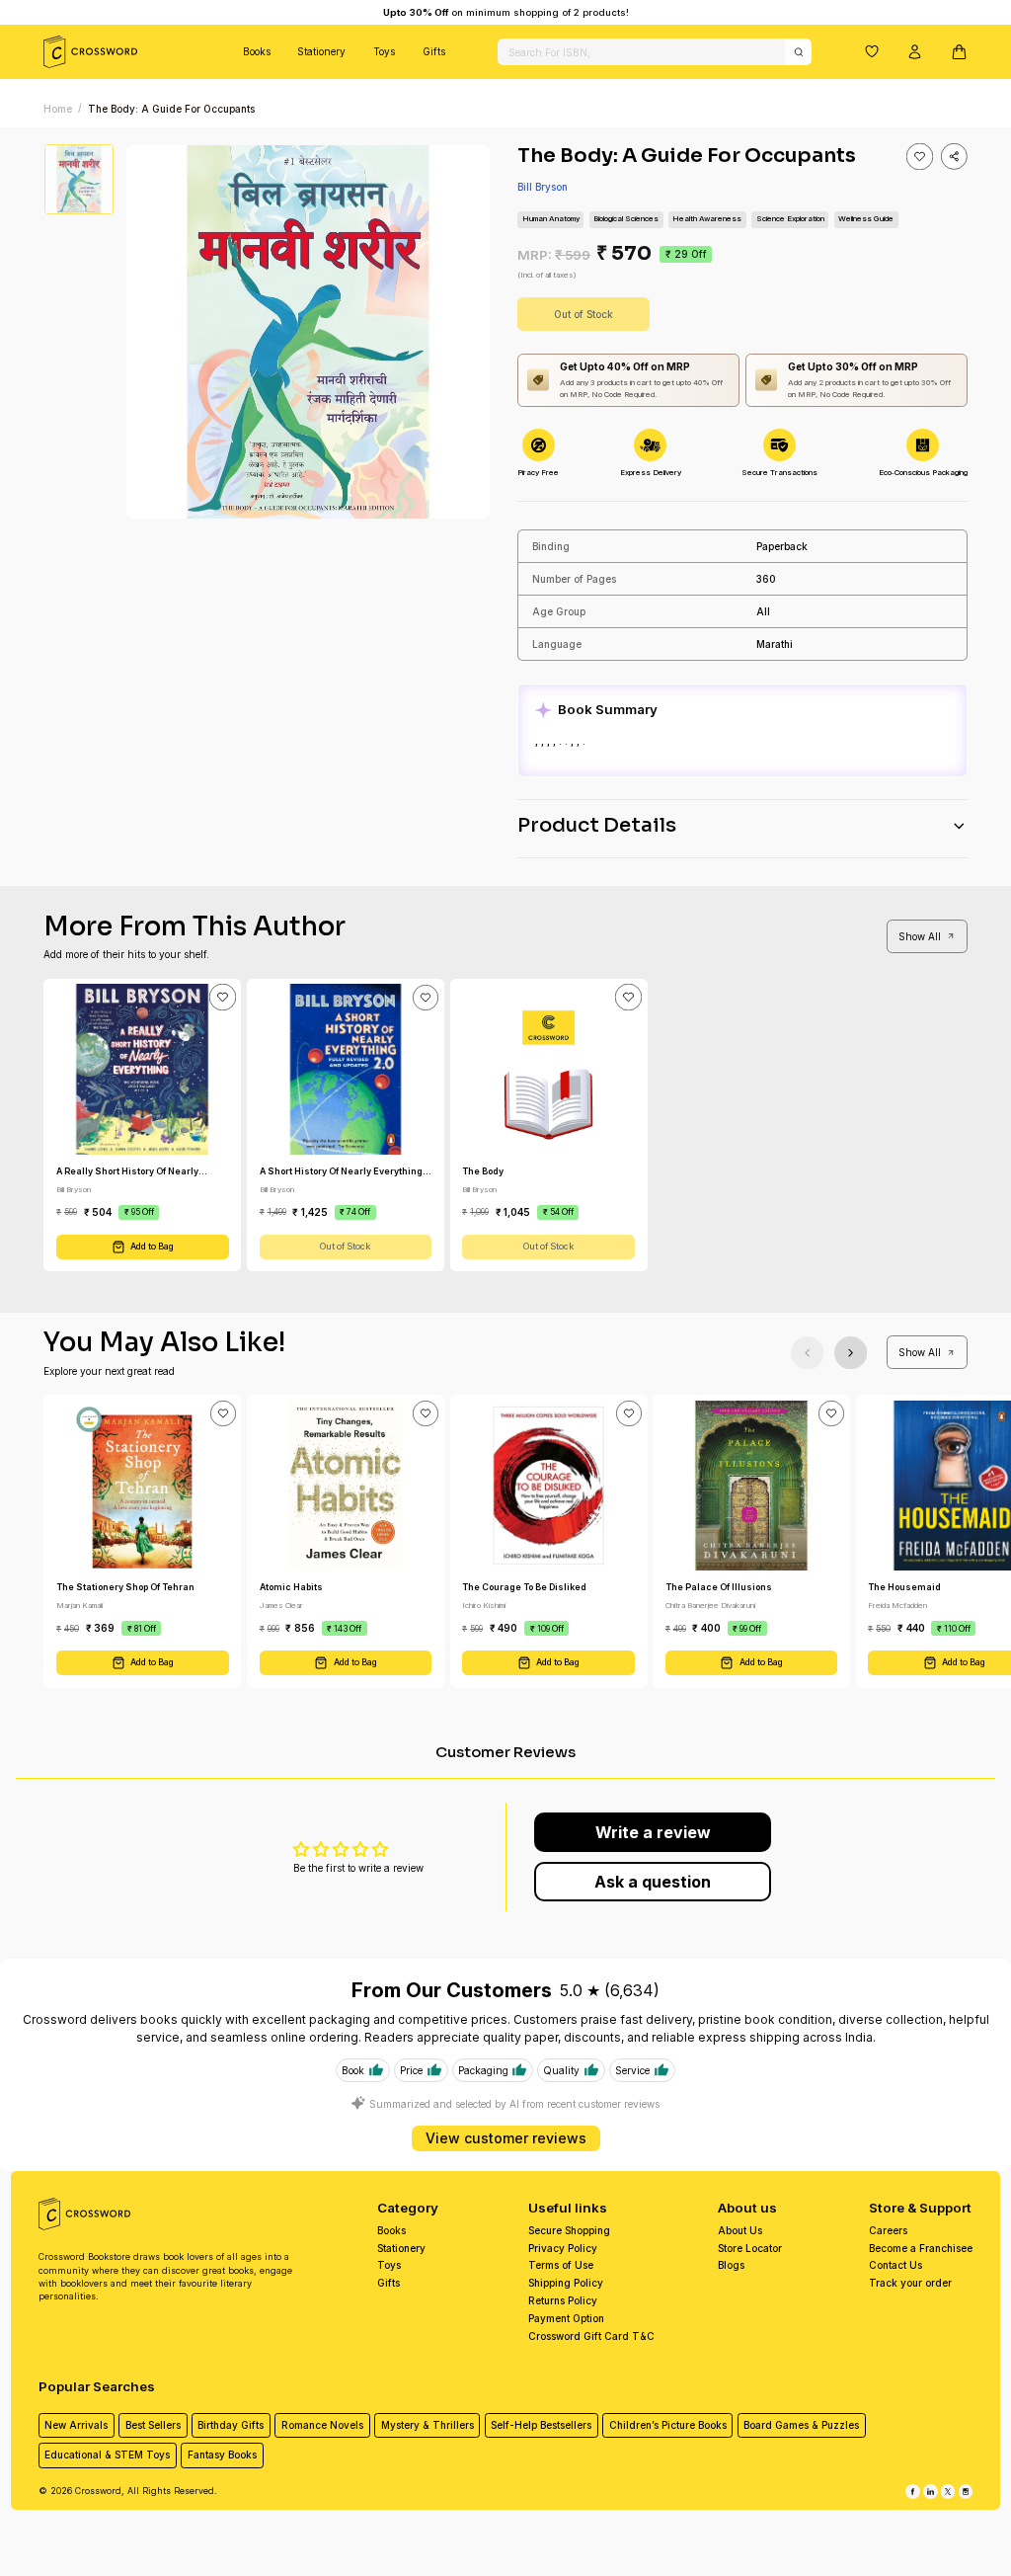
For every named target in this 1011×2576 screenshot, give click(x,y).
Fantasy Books (222, 2455)
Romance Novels (322, 2425)
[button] (872, 51)
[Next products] (851, 1353)
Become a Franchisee (921, 2248)
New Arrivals (76, 2425)
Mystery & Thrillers (428, 2425)
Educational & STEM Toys (107, 2455)
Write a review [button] (653, 1832)
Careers (888, 2230)
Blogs (731, 2265)
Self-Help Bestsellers (541, 2425)
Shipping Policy (566, 2283)
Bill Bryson (543, 187)
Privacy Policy (563, 2248)
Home (58, 109)
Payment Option (566, 2318)
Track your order (910, 2283)
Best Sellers (153, 2425)
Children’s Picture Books (668, 2425)
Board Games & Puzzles (801, 2425)
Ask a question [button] (653, 1882)
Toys (384, 51)
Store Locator (750, 2248)
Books (257, 51)
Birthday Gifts (231, 2425)
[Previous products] (807, 1353)
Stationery (321, 51)
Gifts (434, 51)
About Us (740, 2230)
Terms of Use (561, 2265)
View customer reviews (506, 2138)
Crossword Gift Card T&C (591, 2336)
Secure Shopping (569, 2230)
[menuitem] (257, 52)
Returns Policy (563, 2300)
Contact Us (895, 2265)
